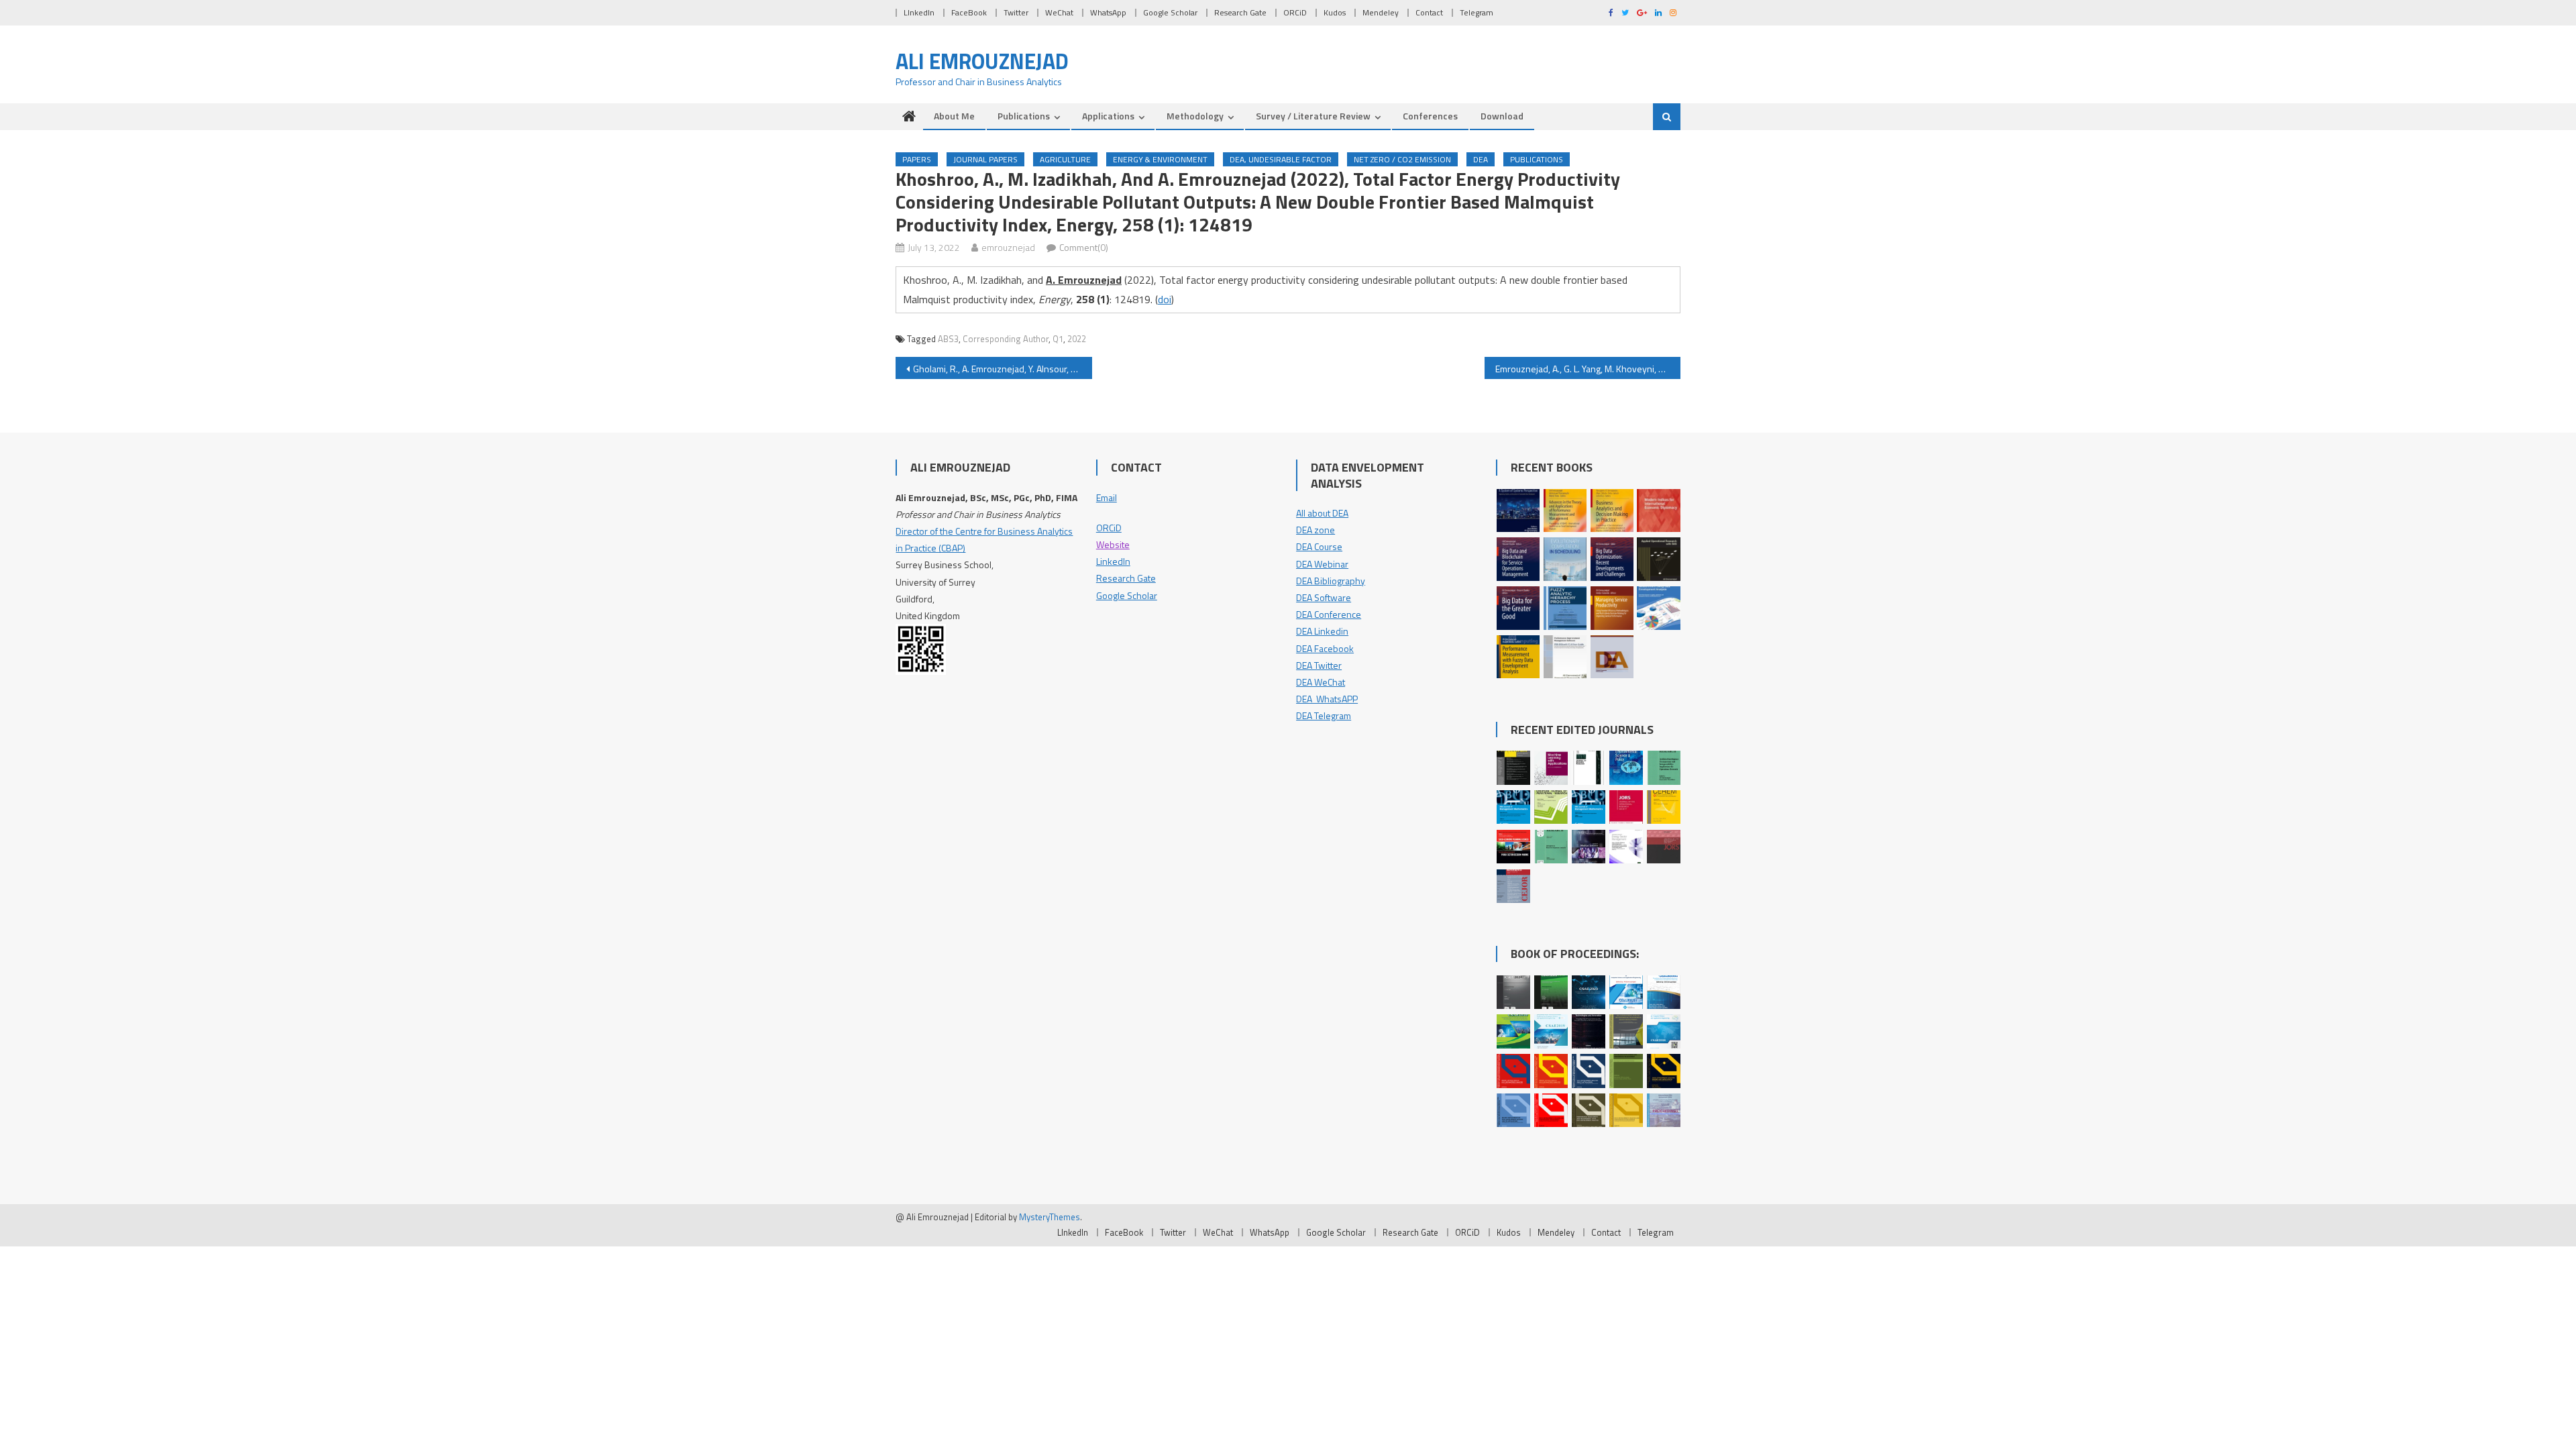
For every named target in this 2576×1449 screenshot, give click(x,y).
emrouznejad (1008, 247)
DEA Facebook (1325, 648)
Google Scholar (1170, 12)
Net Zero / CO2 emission (1402, 159)
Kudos (1335, 12)
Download (1502, 116)
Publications (1024, 116)
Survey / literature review (1313, 116)
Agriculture (1065, 159)
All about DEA (1322, 513)
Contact (1429, 12)
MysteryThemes (1050, 1217)
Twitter (1016, 12)
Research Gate (1240, 12)
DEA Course (1319, 546)
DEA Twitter (1319, 665)
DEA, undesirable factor (1281, 159)
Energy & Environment (1160, 159)
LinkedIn (1113, 561)
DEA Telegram (1324, 715)
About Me (954, 116)
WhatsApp (1108, 12)
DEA (1481, 159)
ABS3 (948, 339)
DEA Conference (1329, 614)
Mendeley (1381, 12)
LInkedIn (919, 12)
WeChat (1059, 12)
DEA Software (1324, 597)
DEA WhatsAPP (1327, 699)
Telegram (1477, 12)
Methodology (1195, 116)
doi (1165, 299)
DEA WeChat (1321, 682)
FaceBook (969, 12)
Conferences (1430, 116)
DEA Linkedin (1322, 631)
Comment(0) (1084, 247)
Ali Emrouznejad (982, 61)
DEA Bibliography (1331, 581)
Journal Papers (985, 159)
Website (1113, 544)
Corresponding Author (1006, 339)
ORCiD (1295, 12)
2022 (1077, 339)
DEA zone (1316, 530)
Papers (917, 159)
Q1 (1058, 339)
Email (1107, 497)
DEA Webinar (1322, 564)
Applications (1108, 116)
